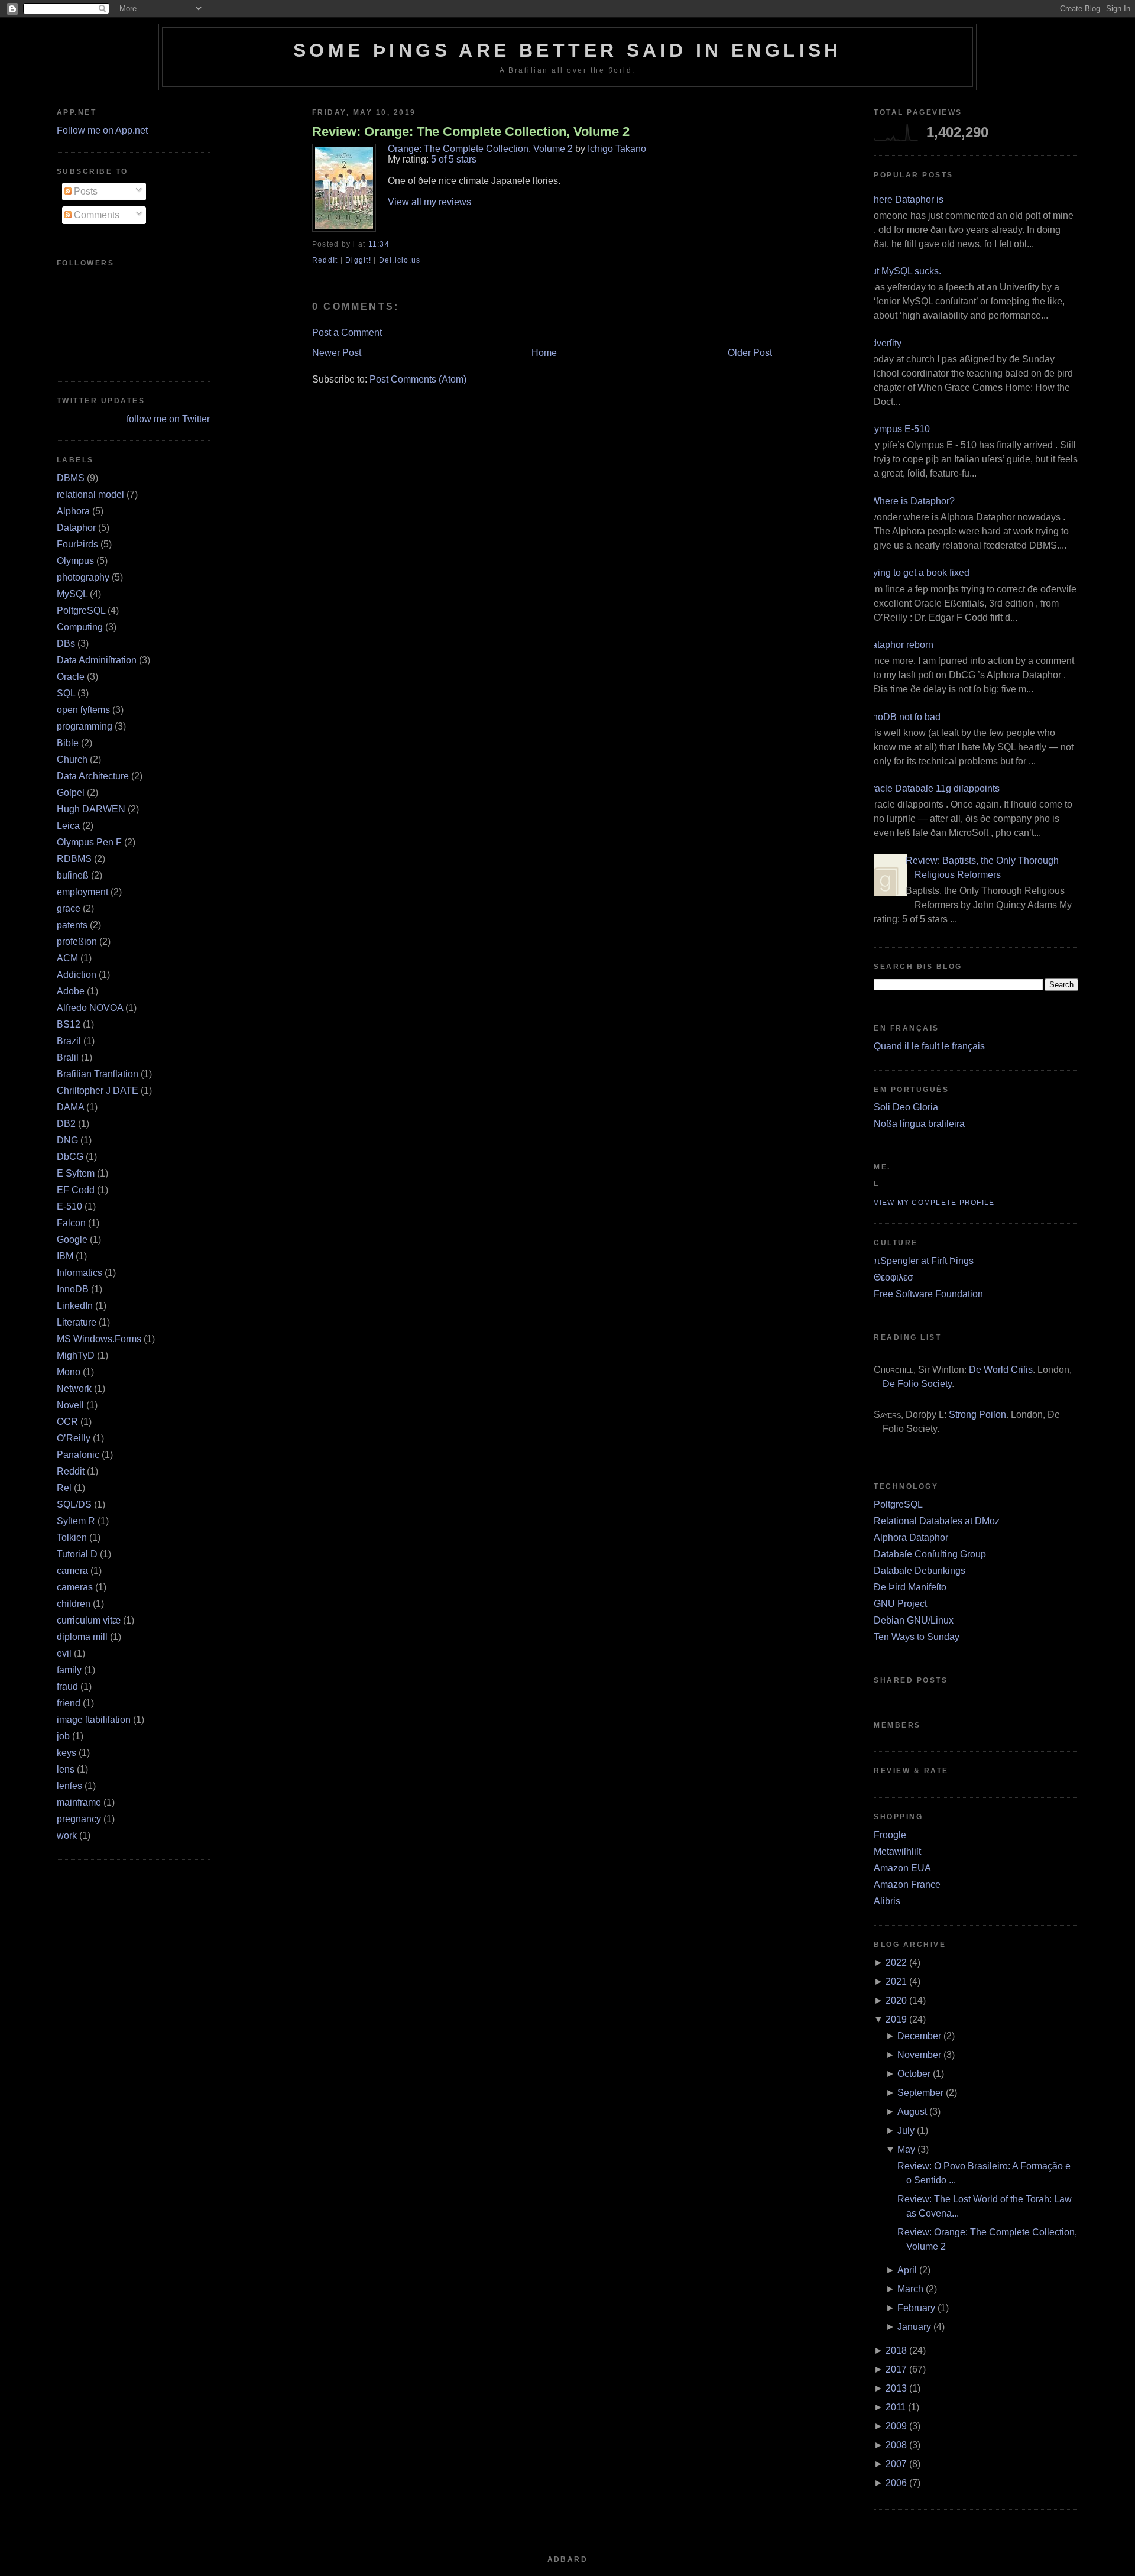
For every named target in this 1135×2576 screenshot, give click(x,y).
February (916, 2308)
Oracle (71, 677)
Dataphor (76, 528)
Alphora (73, 511)
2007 (896, 2464)
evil (64, 1653)
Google (72, 1240)
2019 (896, 2019)
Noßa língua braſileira (919, 1124)
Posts (85, 191)
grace (69, 908)
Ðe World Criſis (1001, 1370)
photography (83, 577)
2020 (896, 2000)
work (67, 1835)
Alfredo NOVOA (90, 1008)
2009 (896, 2426)
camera (72, 1571)
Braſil (68, 1057)
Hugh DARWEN (91, 809)
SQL (66, 693)
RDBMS (74, 859)
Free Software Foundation (928, 1294)
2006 (896, 2483)
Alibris (887, 1901)
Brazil (69, 1041)
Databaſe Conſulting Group (930, 1554)
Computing (80, 627)
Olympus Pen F (89, 842)
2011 (896, 2407)
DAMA (70, 1107)
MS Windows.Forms (99, 1339)
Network (74, 1389)
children (74, 1604)
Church (72, 759)
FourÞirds (77, 544)
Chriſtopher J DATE (98, 1091)
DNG (67, 1140)
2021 (896, 1982)
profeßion (77, 942)
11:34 (379, 244)
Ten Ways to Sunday (917, 1637)
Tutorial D (77, 1554)
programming (85, 726)
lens (66, 1769)
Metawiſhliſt (897, 1851)
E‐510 (69, 1206)
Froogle (890, 1835)
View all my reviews (429, 202)
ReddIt (325, 260)
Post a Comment (347, 333)
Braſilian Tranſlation (98, 1074)
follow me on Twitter (168, 419)
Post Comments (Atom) (418, 379)
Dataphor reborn (899, 645)
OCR (67, 1422)
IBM (65, 1256)
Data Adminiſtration (97, 660)
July (906, 2131)
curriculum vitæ (89, 1620)
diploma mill (82, 1637)
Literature (77, 1322)
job (63, 1736)
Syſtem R (76, 1521)
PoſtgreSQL (81, 610)
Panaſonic (78, 1455)
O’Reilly (74, 1438)
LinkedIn (75, 1306)
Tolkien (72, 1538)
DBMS (71, 478)
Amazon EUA (902, 1868)
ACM (67, 958)
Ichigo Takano (617, 149)
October (914, 2074)
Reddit (71, 1471)
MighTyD (76, 1355)
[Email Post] (393, 244)
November (919, 2055)
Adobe (71, 991)
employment (82, 892)
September (920, 2093)
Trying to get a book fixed (917, 573)
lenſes (69, 1786)
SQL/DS (74, 1504)
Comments (95, 215)
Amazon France (907, 1885)
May (906, 2149)
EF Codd (76, 1190)
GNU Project (900, 1604)
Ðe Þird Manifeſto (910, 1587)
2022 (896, 1963)
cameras (75, 1587)
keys (67, 1753)
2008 (896, 2445)
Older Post (750, 353)
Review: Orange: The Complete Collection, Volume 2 (471, 132)
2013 (896, 2388)
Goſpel (71, 793)
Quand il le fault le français (929, 1046)
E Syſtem (76, 1173)
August (912, 2112)
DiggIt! (358, 260)
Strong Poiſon (977, 1415)
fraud (67, 1686)
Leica (68, 826)
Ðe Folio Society (917, 1384)
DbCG (70, 1157)
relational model (90, 495)
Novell (70, 1405)
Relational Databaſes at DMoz (937, 1521)
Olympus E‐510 (897, 429)
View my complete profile (934, 1203)
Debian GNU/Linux (914, 1620)
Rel (64, 1488)
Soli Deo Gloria (906, 1107)
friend (69, 1703)
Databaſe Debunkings (920, 1571)
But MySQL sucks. (903, 271)
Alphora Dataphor (911, 1538)
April (907, 2270)
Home (544, 353)
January (914, 2327)
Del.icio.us (400, 260)
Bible (68, 743)
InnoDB (73, 1289)
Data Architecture (93, 776)
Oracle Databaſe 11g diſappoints (932, 788)
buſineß (73, 875)
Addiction (77, 975)
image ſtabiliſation (94, 1720)
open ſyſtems (83, 710)
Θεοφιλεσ (894, 1277)
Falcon (71, 1223)
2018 (896, 2350)
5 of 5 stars (454, 159)
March (910, 2289)
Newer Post (337, 353)
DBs (66, 644)
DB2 (66, 1124)
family (69, 1670)
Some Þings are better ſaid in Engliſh (567, 50)
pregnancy (79, 1819)
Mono (69, 1372)
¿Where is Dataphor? (910, 501)
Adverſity (883, 343)
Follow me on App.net (102, 130)
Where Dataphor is (904, 200)
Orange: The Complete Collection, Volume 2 (480, 149)
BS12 (69, 1024)
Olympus (75, 561)
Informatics (80, 1273)
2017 (896, 2369)
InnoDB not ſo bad (903, 717)
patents (72, 925)
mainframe (79, 1802)
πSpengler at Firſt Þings (924, 1261)
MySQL (72, 594)
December (919, 2036)
